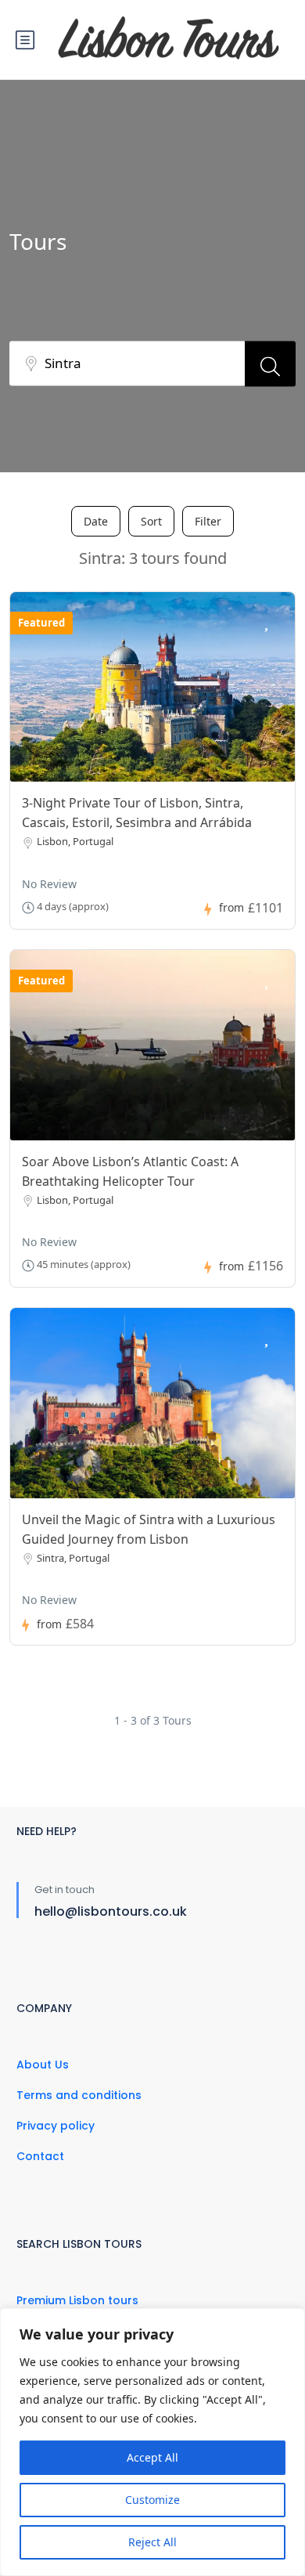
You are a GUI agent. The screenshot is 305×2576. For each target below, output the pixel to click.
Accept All (152, 2457)
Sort (151, 521)
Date (96, 521)
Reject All (152, 2542)
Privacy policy (56, 2126)
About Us (43, 2065)
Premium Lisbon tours (77, 2300)
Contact (40, 2156)
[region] (152, 2442)
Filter (208, 521)
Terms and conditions (79, 2095)
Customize (152, 2500)
